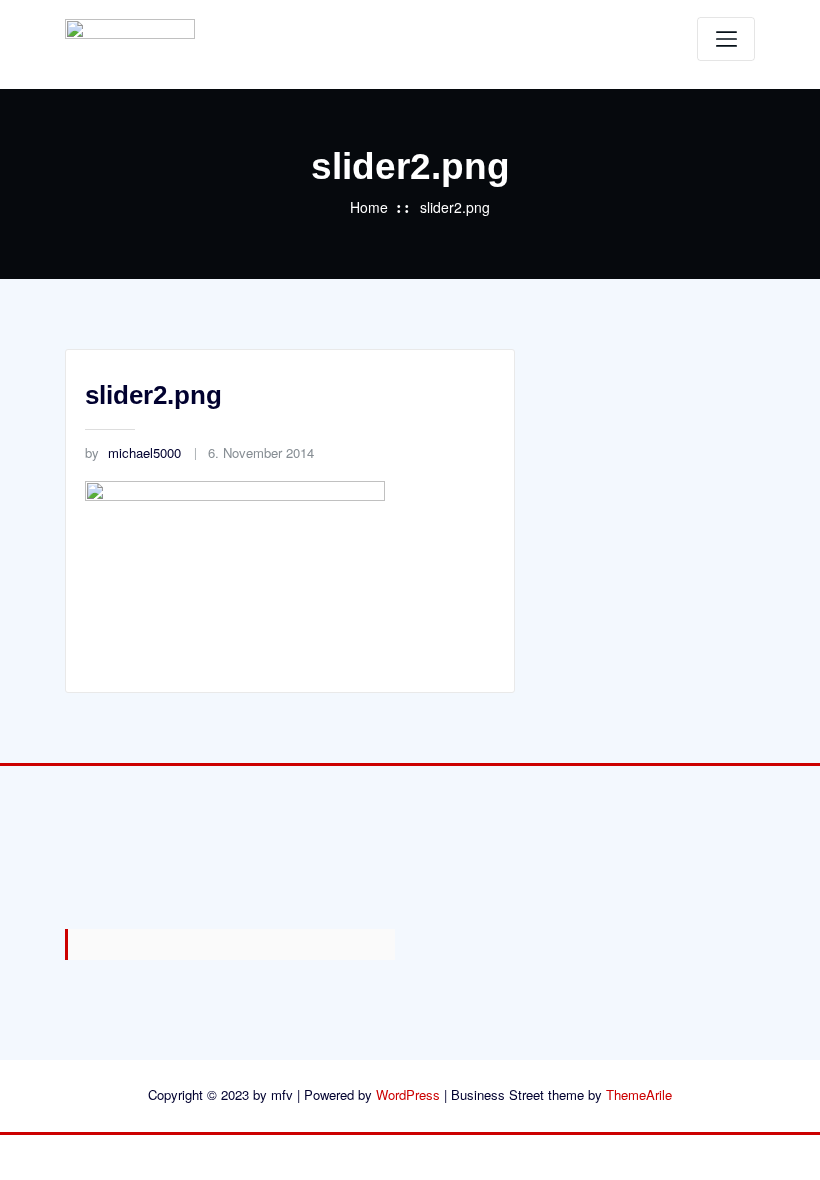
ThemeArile (639, 1094)
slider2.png (455, 207)
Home (369, 207)
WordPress (408, 1094)
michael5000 (132, 452)
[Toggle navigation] (726, 39)
